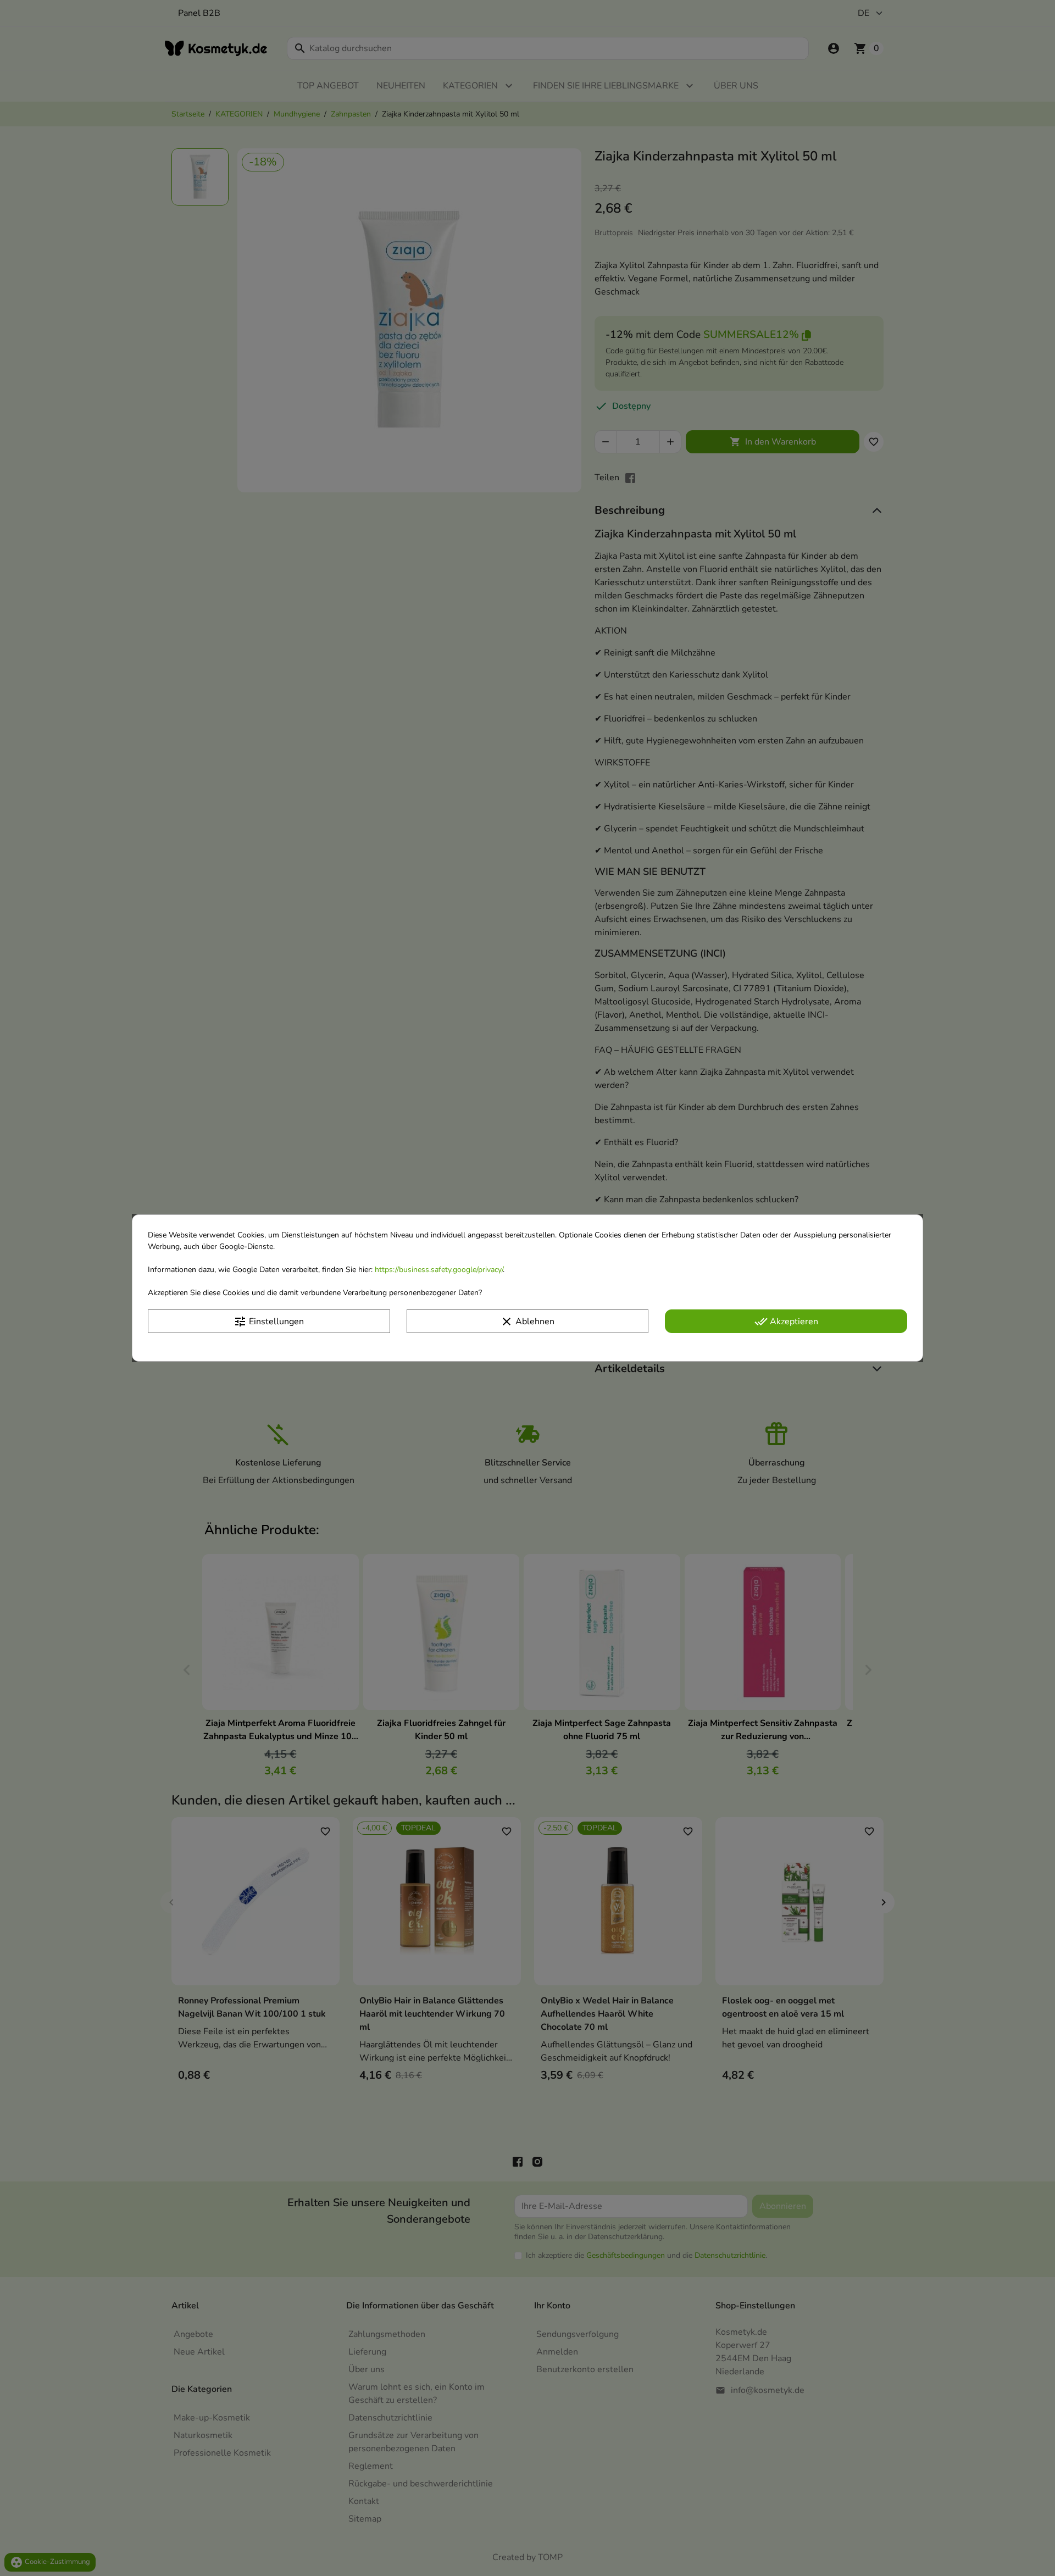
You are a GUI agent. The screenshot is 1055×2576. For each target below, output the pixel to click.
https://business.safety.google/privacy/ (439, 1270)
